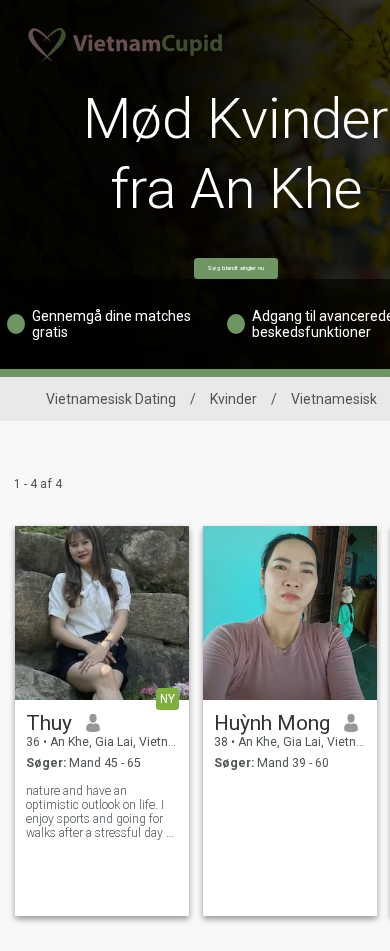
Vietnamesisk (334, 399)
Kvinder (233, 399)
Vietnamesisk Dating (111, 399)
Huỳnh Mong (272, 723)
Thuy (49, 723)
